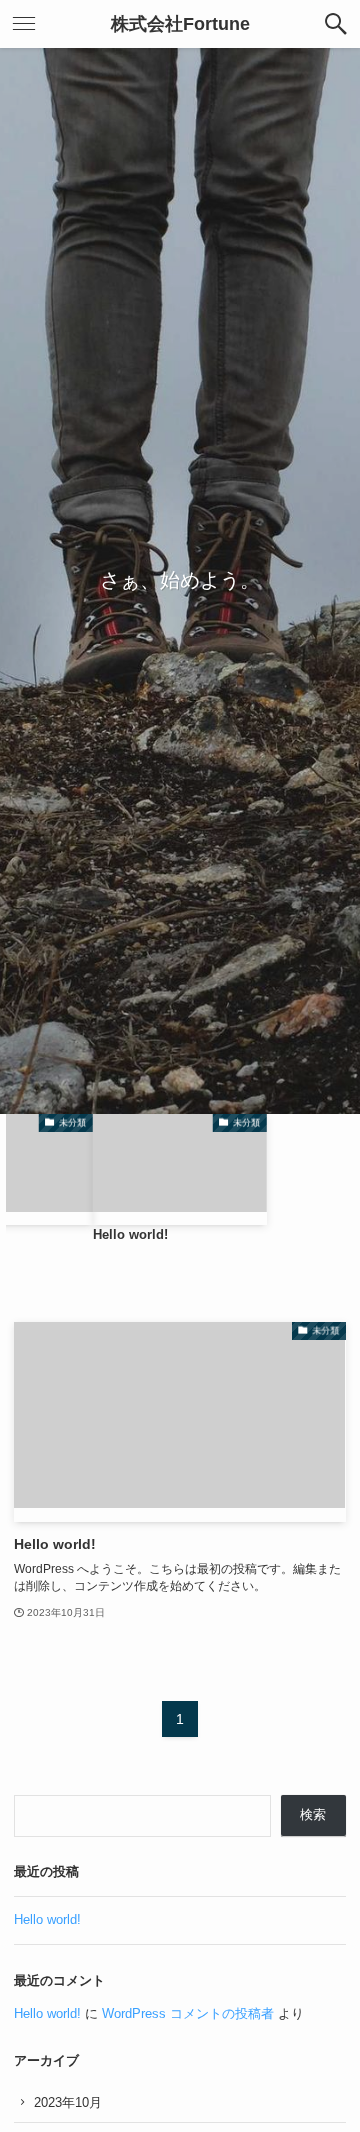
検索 (313, 1814)
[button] (336, 24)
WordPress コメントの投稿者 (188, 2013)
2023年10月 (68, 2102)
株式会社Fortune (180, 24)
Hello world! (47, 1919)
